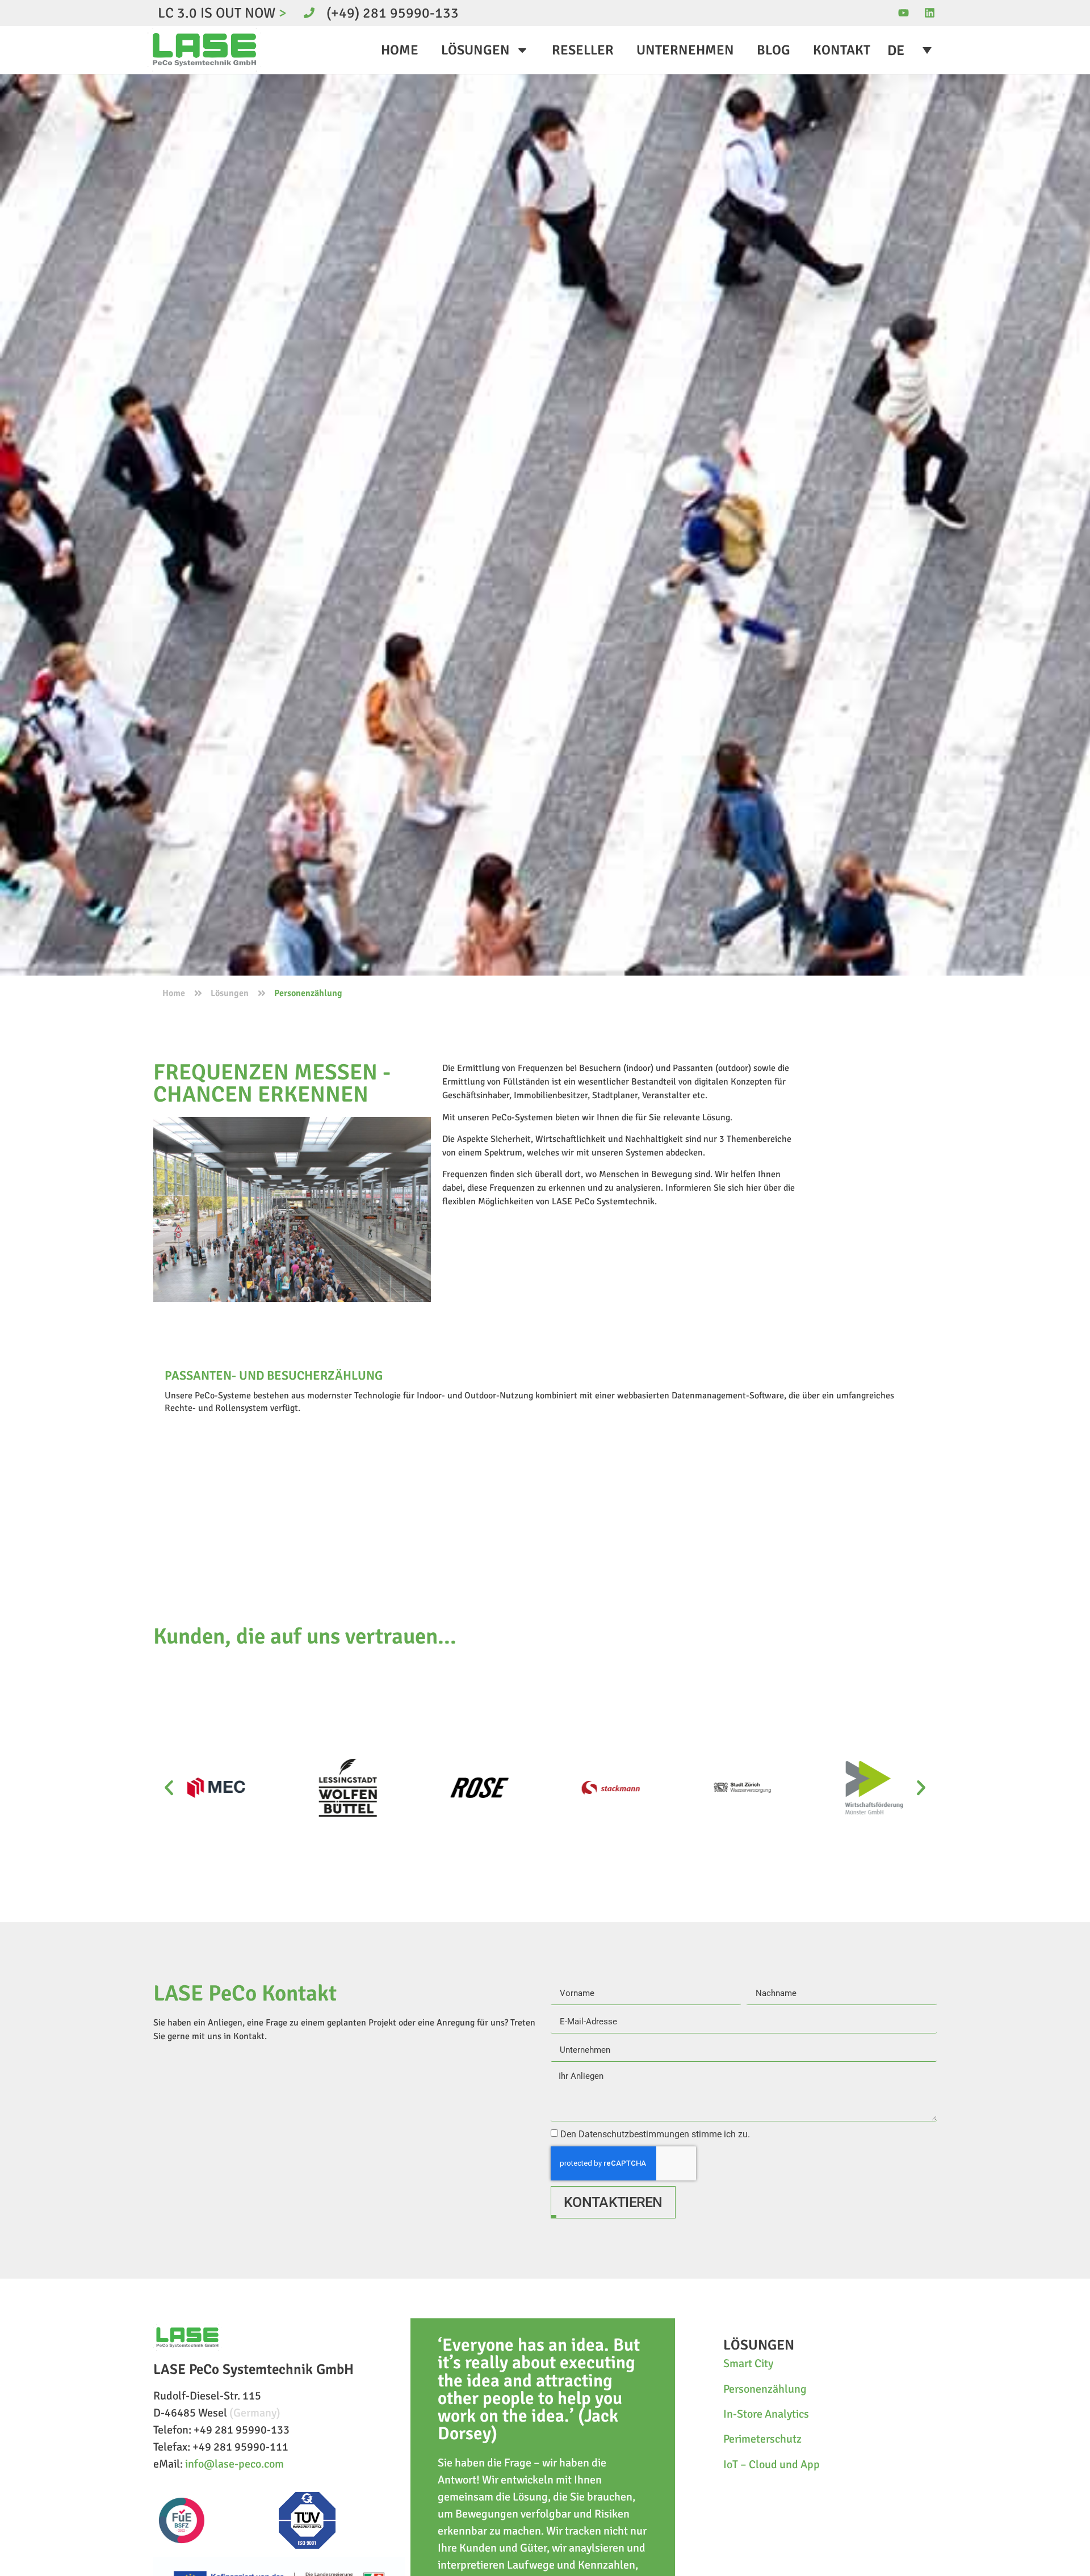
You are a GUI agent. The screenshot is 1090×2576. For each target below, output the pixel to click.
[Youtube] (904, 13)
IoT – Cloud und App (772, 2464)
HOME (400, 50)
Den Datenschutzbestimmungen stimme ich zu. (655, 2134)
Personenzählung (765, 2389)
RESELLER (583, 50)
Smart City (748, 2363)
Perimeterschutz (762, 2439)
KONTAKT (842, 50)
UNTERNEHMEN (685, 50)
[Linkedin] (929, 13)
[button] (169, 1788)
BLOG (774, 50)
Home (174, 993)
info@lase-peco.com (234, 2464)
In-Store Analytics (766, 2414)
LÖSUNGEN (475, 50)
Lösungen (230, 993)
